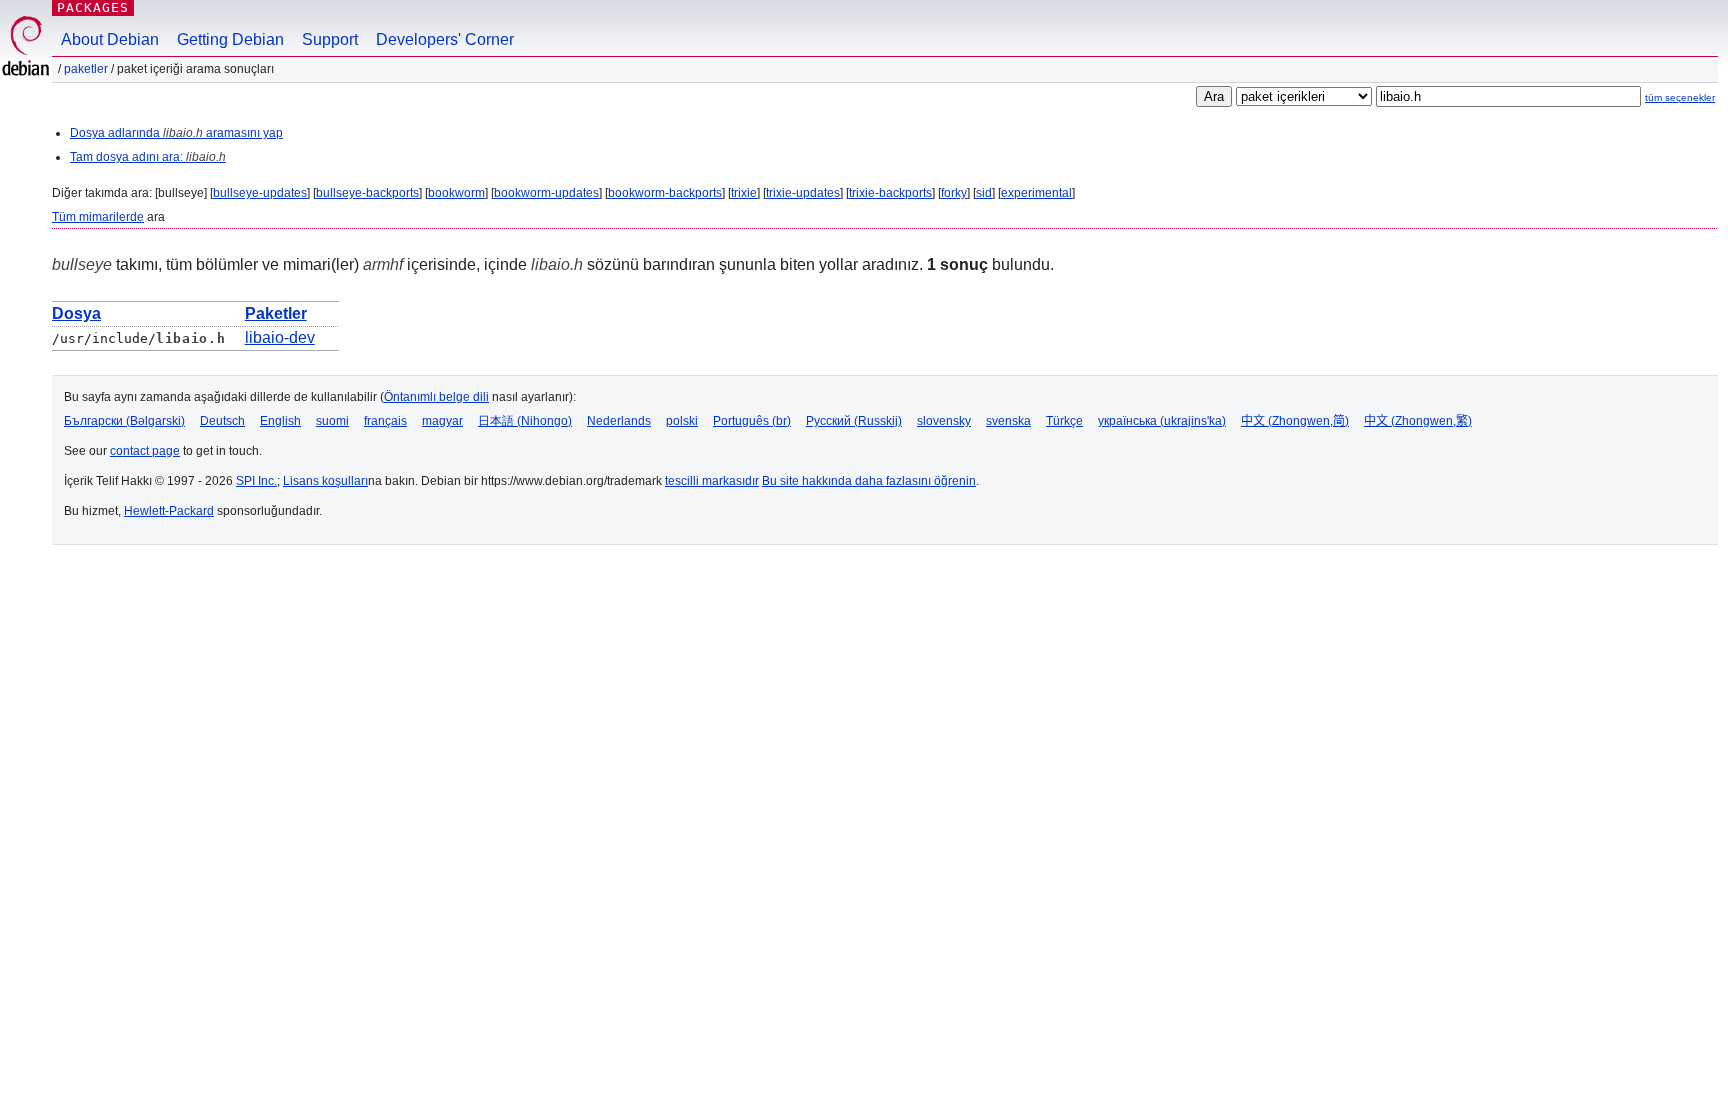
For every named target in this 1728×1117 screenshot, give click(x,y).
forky (954, 193)
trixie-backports (890, 193)
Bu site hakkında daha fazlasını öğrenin (869, 481)
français (385, 421)
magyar (442, 421)
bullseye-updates (260, 193)
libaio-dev (280, 337)
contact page (145, 451)
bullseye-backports (367, 193)
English (280, 421)
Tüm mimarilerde (98, 217)
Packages (93, 7)
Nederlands (619, 421)
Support (330, 39)
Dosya (76, 313)
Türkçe (1064, 421)
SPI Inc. (256, 481)
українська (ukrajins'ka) (1162, 421)
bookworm (456, 193)
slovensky (944, 421)
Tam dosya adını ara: (148, 157)
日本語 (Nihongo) (525, 421)
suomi (332, 421)
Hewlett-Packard (169, 511)
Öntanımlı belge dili (436, 397)
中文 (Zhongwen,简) (1295, 421)
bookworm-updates (546, 193)
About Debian (110, 39)
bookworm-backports (665, 193)
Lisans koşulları (325, 481)
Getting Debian (230, 39)
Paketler (86, 69)
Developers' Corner (445, 39)
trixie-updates (803, 193)
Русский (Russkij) (854, 421)
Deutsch (222, 421)
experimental (1036, 193)
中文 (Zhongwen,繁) (1418, 421)
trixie (744, 193)
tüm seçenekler (1680, 97)
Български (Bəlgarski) (124, 421)
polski (682, 421)
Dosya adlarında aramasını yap (176, 133)
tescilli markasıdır (712, 481)
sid (984, 193)
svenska (1008, 421)
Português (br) (752, 421)
